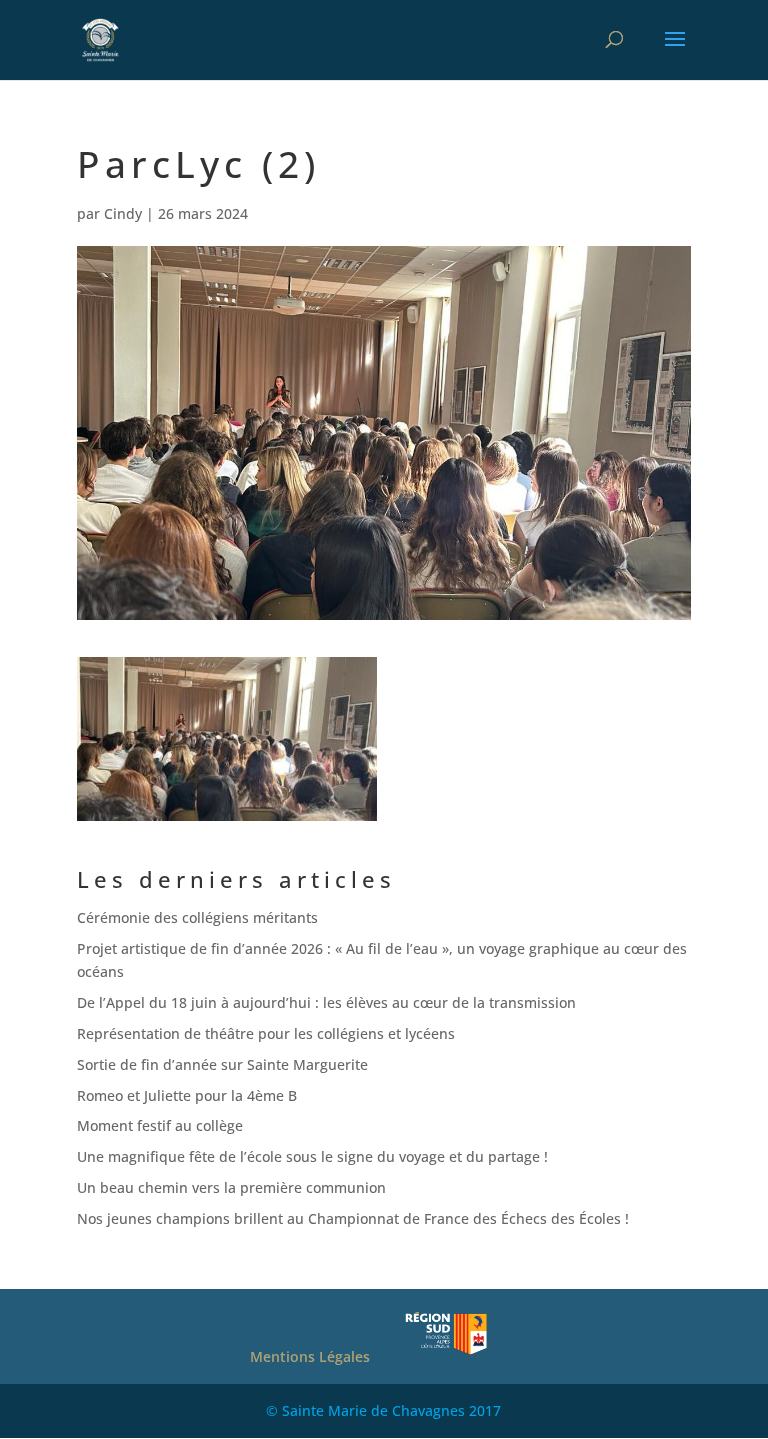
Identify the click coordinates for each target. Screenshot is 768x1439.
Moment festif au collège (160, 1125)
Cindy (123, 213)
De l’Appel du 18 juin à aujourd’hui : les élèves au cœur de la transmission (330, 1002)
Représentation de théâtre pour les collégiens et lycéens (266, 1033)
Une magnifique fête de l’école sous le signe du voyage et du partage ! (312, 1156)
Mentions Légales (310, 1356)
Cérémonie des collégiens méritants (197, 917)
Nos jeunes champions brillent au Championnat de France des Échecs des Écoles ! (353, 1218)
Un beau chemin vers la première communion (231, 1187)
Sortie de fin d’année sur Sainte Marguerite (222, 1064)
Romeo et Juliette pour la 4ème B (187, 1095)
